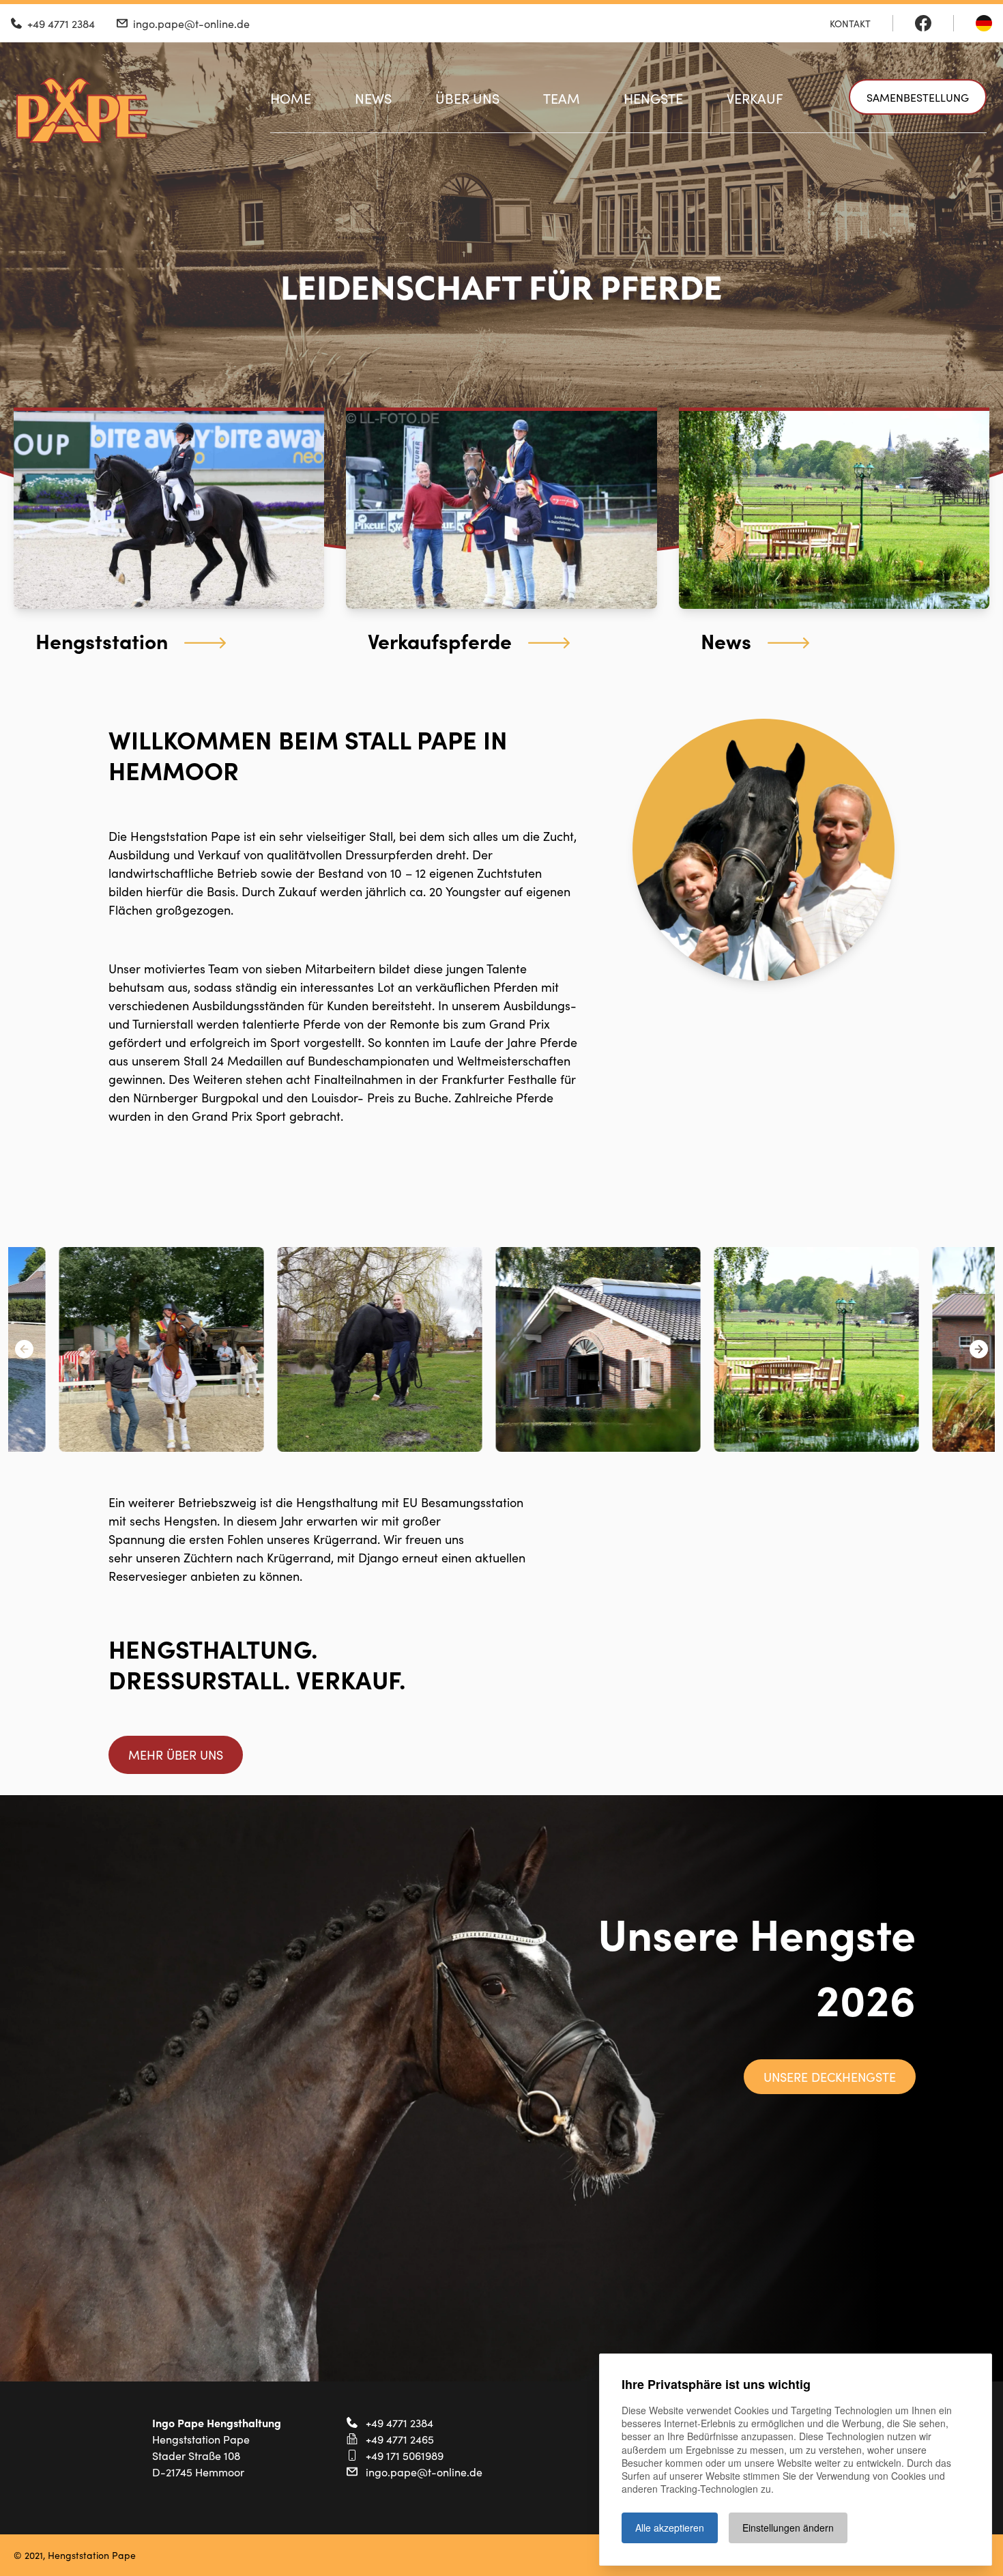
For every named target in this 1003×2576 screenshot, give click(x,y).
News (373, 98)
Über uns (467, 98)
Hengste (653, 98)
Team (562, 98)
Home (291, 98)
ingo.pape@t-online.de (424, 2472)
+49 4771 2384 (399, 2422)
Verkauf (755, 98)
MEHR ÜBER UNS (176, 1755)
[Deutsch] (984, 23)
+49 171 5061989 (405, 2455)
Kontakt (850, 23)
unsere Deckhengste (830, 2077)
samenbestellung (918, 97)
